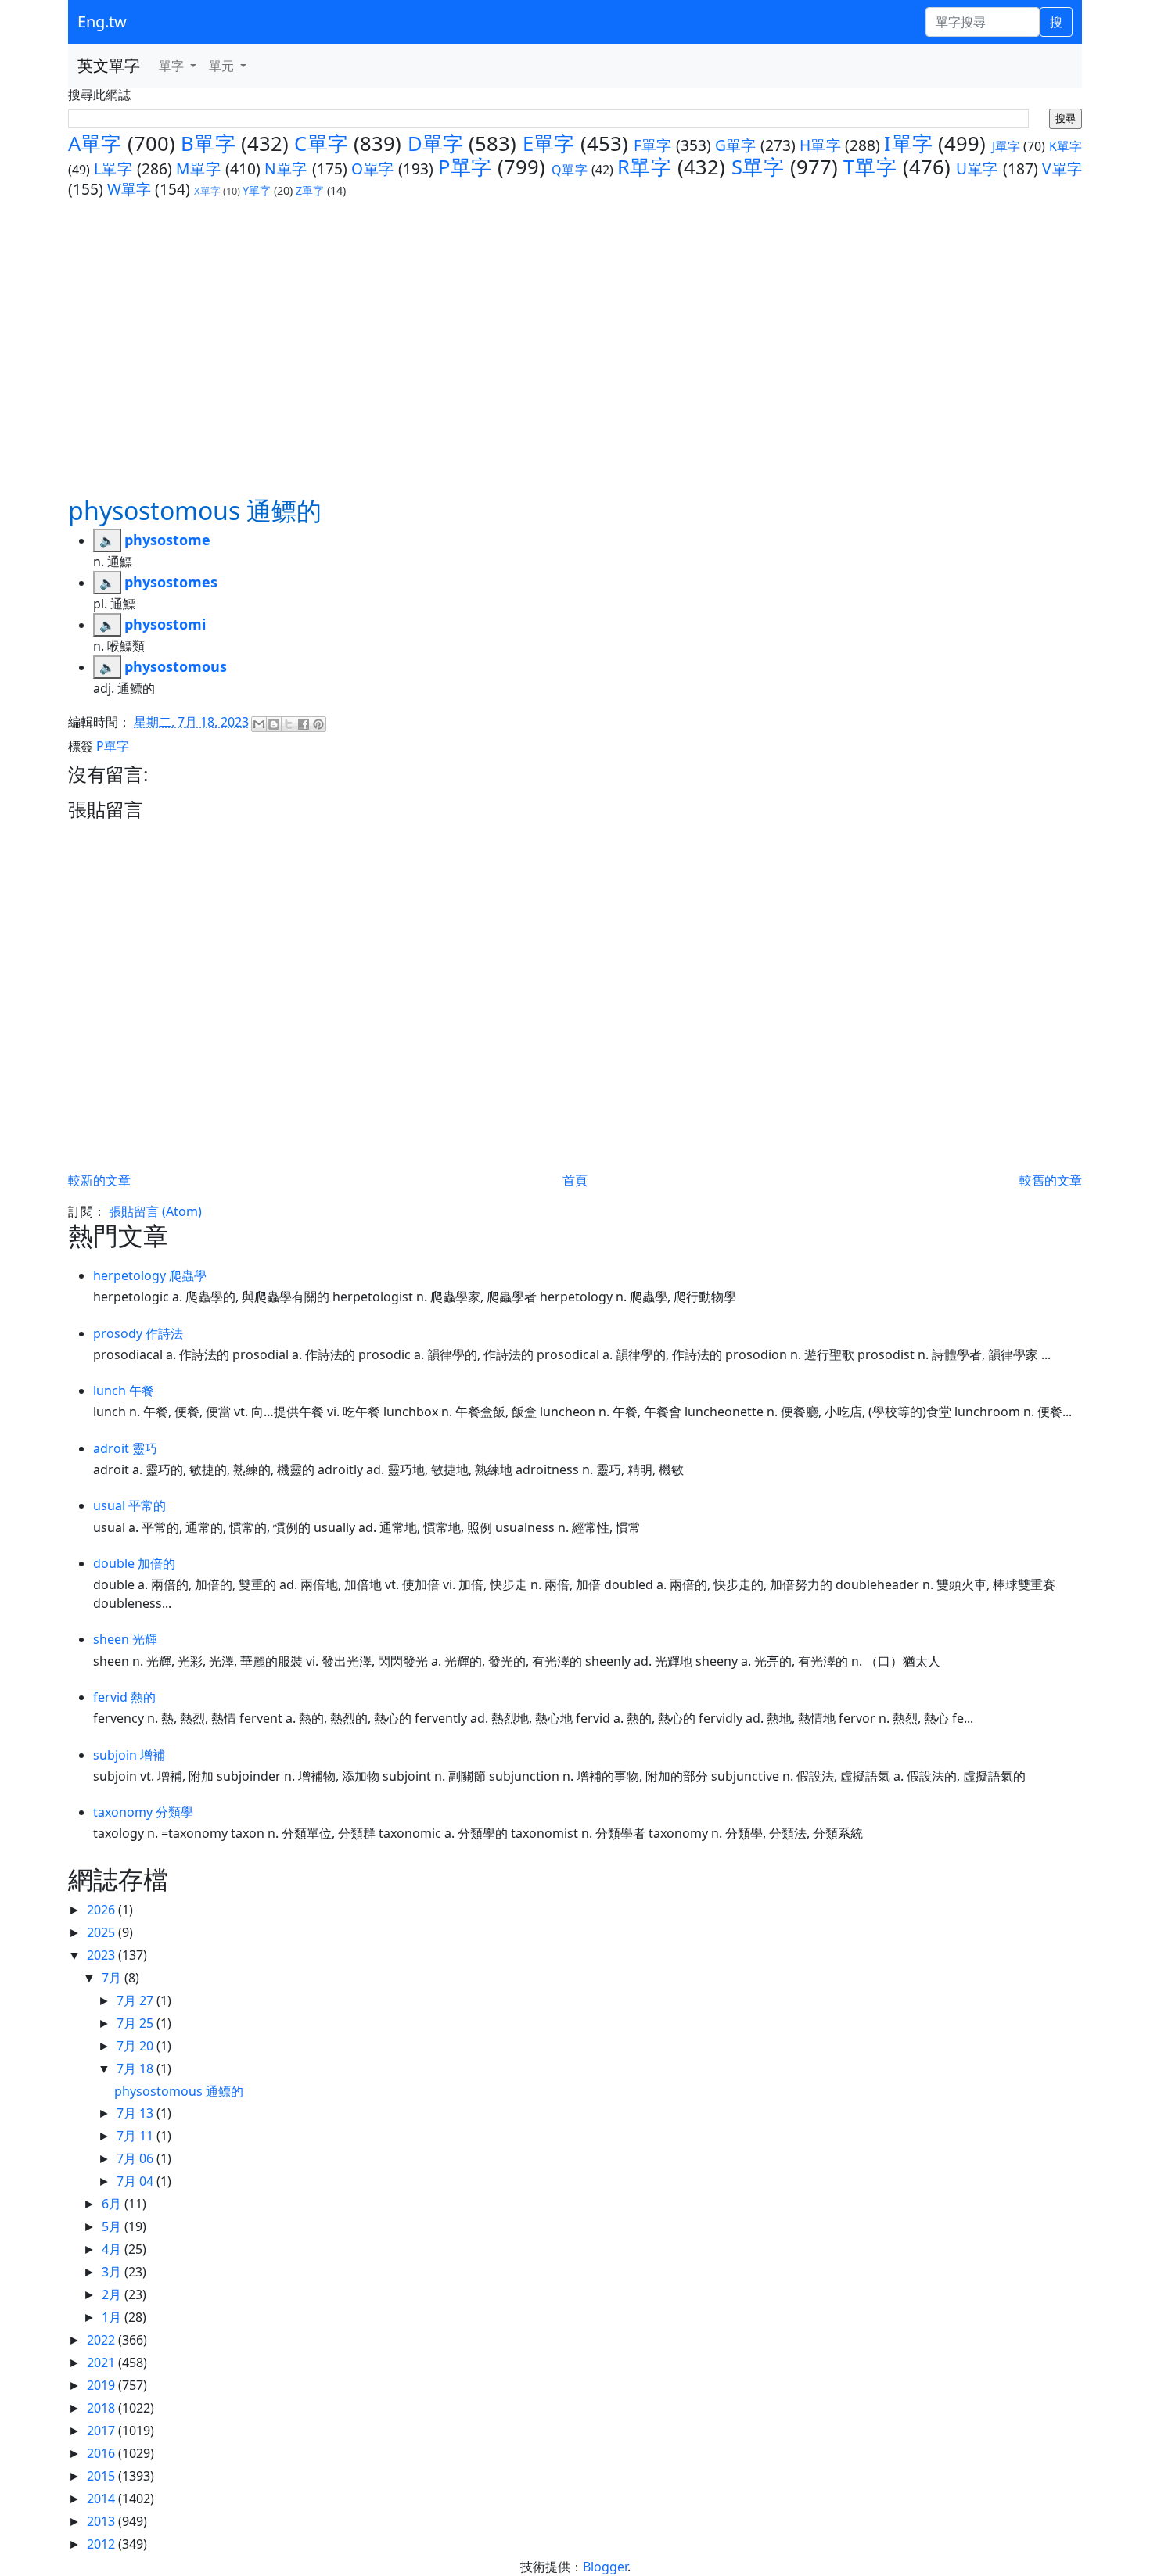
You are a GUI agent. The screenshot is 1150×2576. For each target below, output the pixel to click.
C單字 (321, 144)
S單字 (758, 167)
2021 (102, 2363)
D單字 (436, 144)
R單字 (645, 167)
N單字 (286, 169)
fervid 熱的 (124, 1697)
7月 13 (137, 2113)
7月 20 (137, 2046)
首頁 (575, 1180)
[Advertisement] (575, 346)
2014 (102, 2499)
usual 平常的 (129, 1505)
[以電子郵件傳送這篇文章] (259, 724)
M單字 (198, 169)
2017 (102, 2431)
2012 (102, 2544)
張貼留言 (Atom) (155, 1211)
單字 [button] (173, 66)
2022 (102, 2340)
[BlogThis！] (274, 724)
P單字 (465, 167)
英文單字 (109, 65)
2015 (102, 2476)
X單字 (207, 191)
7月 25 (137, 2023)
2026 (102, 1910)
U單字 (977, 169)
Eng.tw (102, 22)
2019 (102, 2385)
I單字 (908, 144)
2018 (102, 2408)
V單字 (1062, 169)
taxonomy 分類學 (143, 1812)
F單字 (653, 145)
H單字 (820, 145)
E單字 (549, 144)
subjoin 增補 (129, 1755)
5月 (113, 2226)
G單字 (736, 145)
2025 (102, 1932)
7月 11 (137, 2136)
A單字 (95, 144)
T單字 (870, 167)
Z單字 (310, 190)
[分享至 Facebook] (304, 724)
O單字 (373, 169)
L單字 (113, 169)
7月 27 (137, 2000)
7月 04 (137, 2181)
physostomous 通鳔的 (179, 2091)
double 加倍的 (134, 1563)
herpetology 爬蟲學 (150, 1275)
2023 (102, 1955)
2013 (102, 2521)
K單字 (1066, 146)
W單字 (129, 189)
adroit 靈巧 (125, 1448)
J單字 (1006, 146)
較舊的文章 (1051, 1180)
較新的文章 (99, 1180)
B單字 (208, 144)
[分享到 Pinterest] (318, 724)
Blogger (605, 2567)
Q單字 (570, 170)
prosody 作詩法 (138, 1333)
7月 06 (137, 2158)
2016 (102, 2453)
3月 (113, 2272)
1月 (113, 2317)
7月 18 (137, 2068)
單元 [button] (223, 66)
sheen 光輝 (125, 1639)
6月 (113, 2204)
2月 (113, 2294)
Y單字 (257, 190)
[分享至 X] (289, 724)
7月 (113, 1978)
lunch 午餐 (124, 1390)
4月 (113, 2249)
